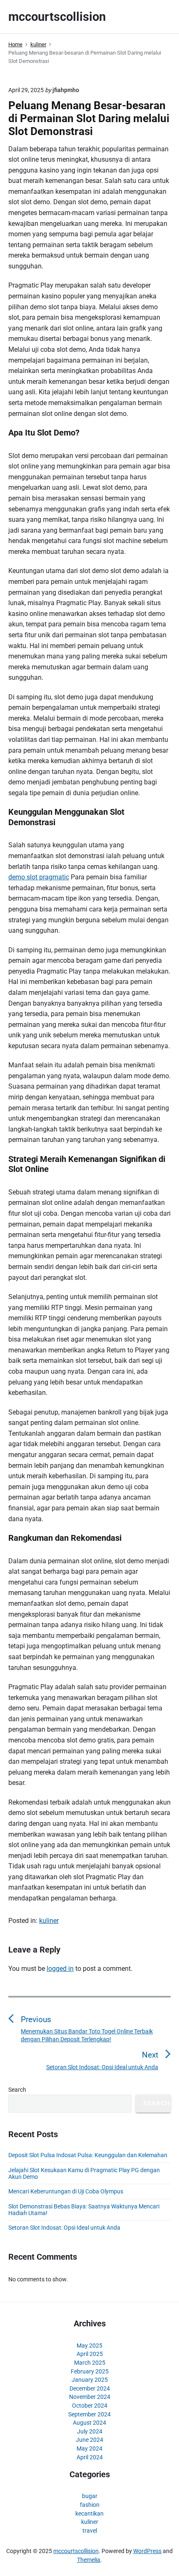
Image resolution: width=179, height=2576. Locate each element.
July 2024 (90, 2431)
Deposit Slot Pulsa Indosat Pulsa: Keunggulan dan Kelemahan (88, 2155)
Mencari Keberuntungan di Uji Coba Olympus (66, 2191)
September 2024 (89, 2414)
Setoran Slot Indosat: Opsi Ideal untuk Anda (64, 2228)
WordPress (147, 2551)
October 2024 (90, 2406)
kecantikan (89, 2513)
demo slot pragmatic (39, 877)
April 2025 (90, 2354)
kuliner (49, 1921)
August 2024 (89, 2423)
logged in (60, 1969)
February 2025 (90, 2371)
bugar (90, 2496)
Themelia (89, 2560)
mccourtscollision (76, 2551)
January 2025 (90, 2380)
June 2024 (89, 2440)
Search (17, 2090)
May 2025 (89, 2346)
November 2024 (90, 2397)
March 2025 (90, 2363)
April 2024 (90, 2457)
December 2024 (90, 2388)
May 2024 (89, 2448)
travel (90, 2531)
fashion (90, 2505)
